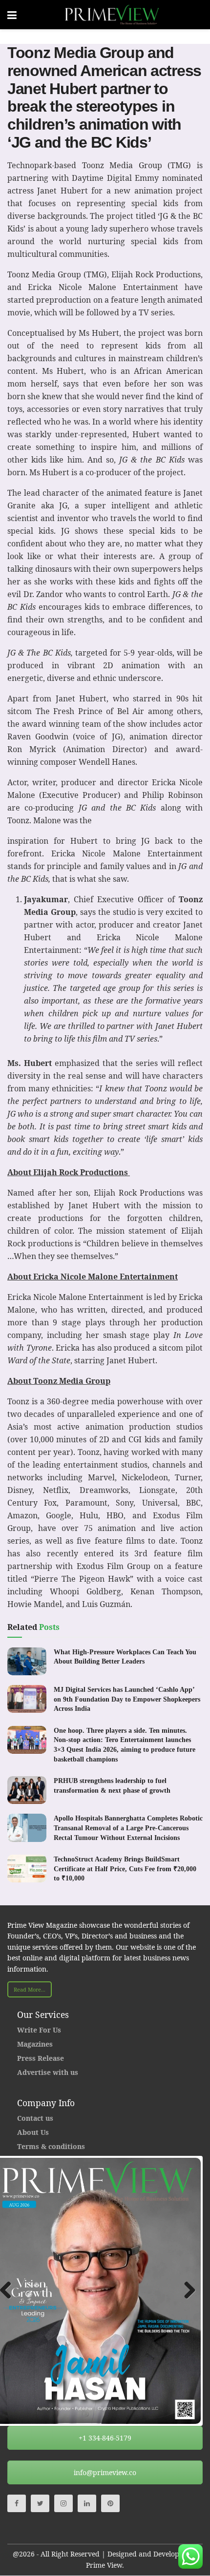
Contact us (35, 2118)
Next (186, 2291)
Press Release (41, 2058)
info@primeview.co (105, 2472)
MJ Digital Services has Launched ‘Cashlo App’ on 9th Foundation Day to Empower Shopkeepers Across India (127, 1699)
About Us (33, 2132)
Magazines (35, 2044)
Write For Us (39, 2030)
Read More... (30, 1989)
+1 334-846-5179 (105, 2438)
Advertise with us (48, 2072)
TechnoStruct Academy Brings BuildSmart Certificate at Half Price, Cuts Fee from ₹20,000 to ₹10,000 (125, 1869)
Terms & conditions (51, 2146)
